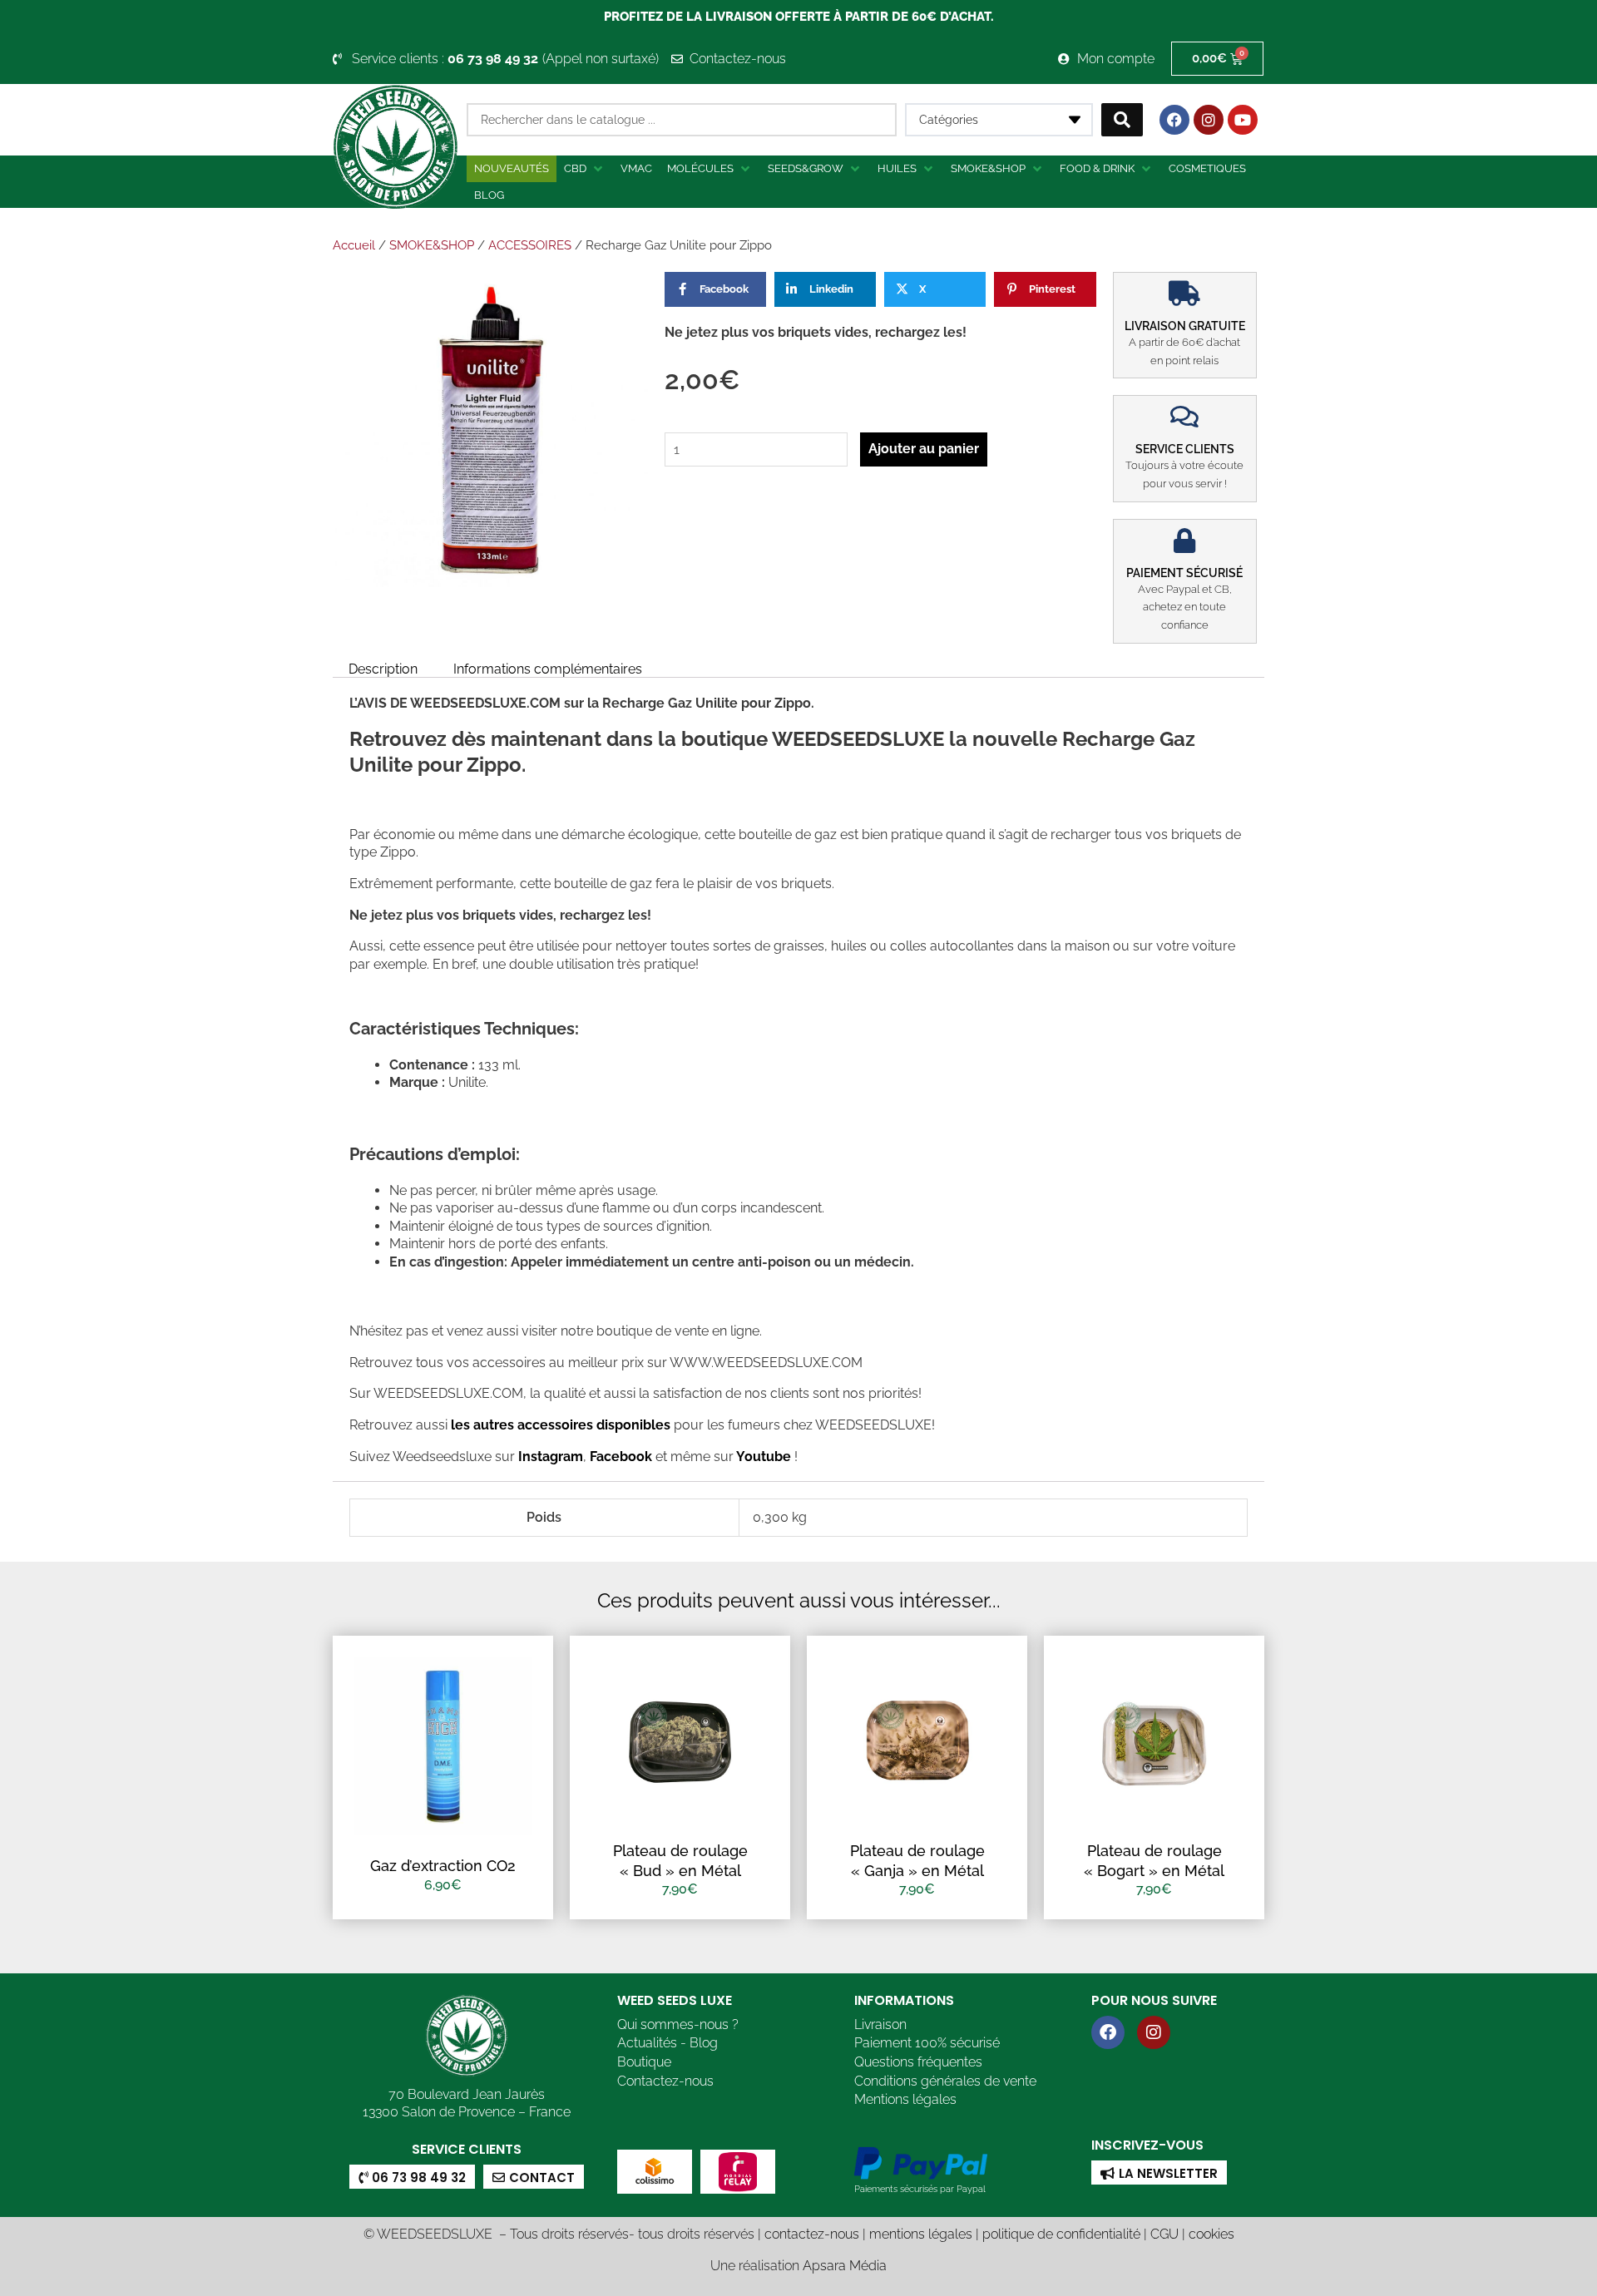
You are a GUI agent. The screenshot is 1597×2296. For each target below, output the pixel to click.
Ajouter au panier (924, 449)
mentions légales (921, 2234)
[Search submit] (1122, 120)
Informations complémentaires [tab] (548, 669)
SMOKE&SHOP (432, 245)
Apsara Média (845, 2266)
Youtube (765, 1457)
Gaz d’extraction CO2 (443, 1866)
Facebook (619, 1457)
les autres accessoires (522, 1425)
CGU (1164, 2234)
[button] (585, 169)
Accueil (354, 245)
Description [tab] (383, 669)
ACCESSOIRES (530, 245)
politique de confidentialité (1061, 2234)
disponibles (633, 1425)
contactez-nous (812, 2234)
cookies (1211, 2234)
